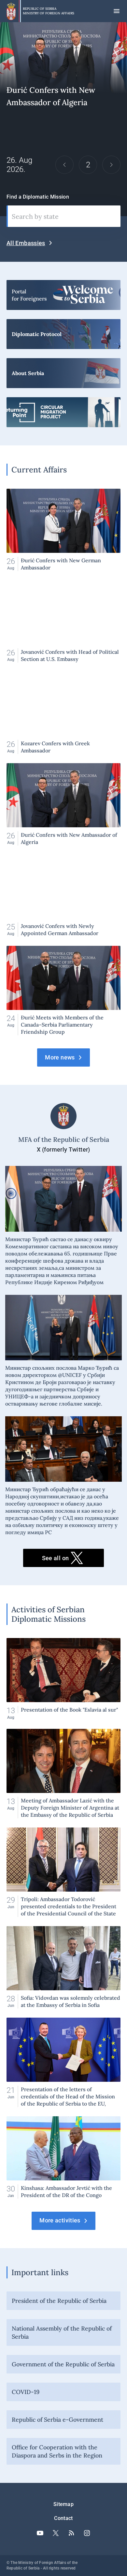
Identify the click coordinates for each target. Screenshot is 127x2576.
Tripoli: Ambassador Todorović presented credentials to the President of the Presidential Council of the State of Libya (63, 1872)
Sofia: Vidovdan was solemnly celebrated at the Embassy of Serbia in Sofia (63, 1967)
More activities (60, 2220)
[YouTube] (40, 2533)
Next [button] (111, 165)
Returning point (63, 412)
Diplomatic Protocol (63, 334)
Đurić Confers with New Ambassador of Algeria (63, 804)
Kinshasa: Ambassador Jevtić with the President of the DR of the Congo (63, 2157)
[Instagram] (87, 2533)
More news (60, 1057)
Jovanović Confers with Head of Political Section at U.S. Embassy (63, 621)
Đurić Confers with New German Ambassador (63, 530)
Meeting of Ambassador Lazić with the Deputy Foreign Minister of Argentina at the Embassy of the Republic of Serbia (63, 1774)
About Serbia (63, 373)
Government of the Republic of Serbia (63, 2364)
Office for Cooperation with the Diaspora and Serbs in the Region (57, 2451)
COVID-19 (26, 2392)
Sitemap (63, 2504)
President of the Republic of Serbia (59, 2301)
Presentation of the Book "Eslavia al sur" (63, 1679)
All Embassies (26, 243)
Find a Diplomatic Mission (38, 197)
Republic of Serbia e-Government (57, 2420)
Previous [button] (64, 165)
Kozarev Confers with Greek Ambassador (63, 713)
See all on (56, 1558)
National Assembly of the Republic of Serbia (62, 2332)
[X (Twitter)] (56, 2533)
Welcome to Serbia (63, 295)
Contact (63, 2518)
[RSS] (71, 2533)
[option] (63, 119)
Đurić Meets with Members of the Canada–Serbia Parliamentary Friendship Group (63, 119)
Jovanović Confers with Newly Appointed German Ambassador (63, 896)
